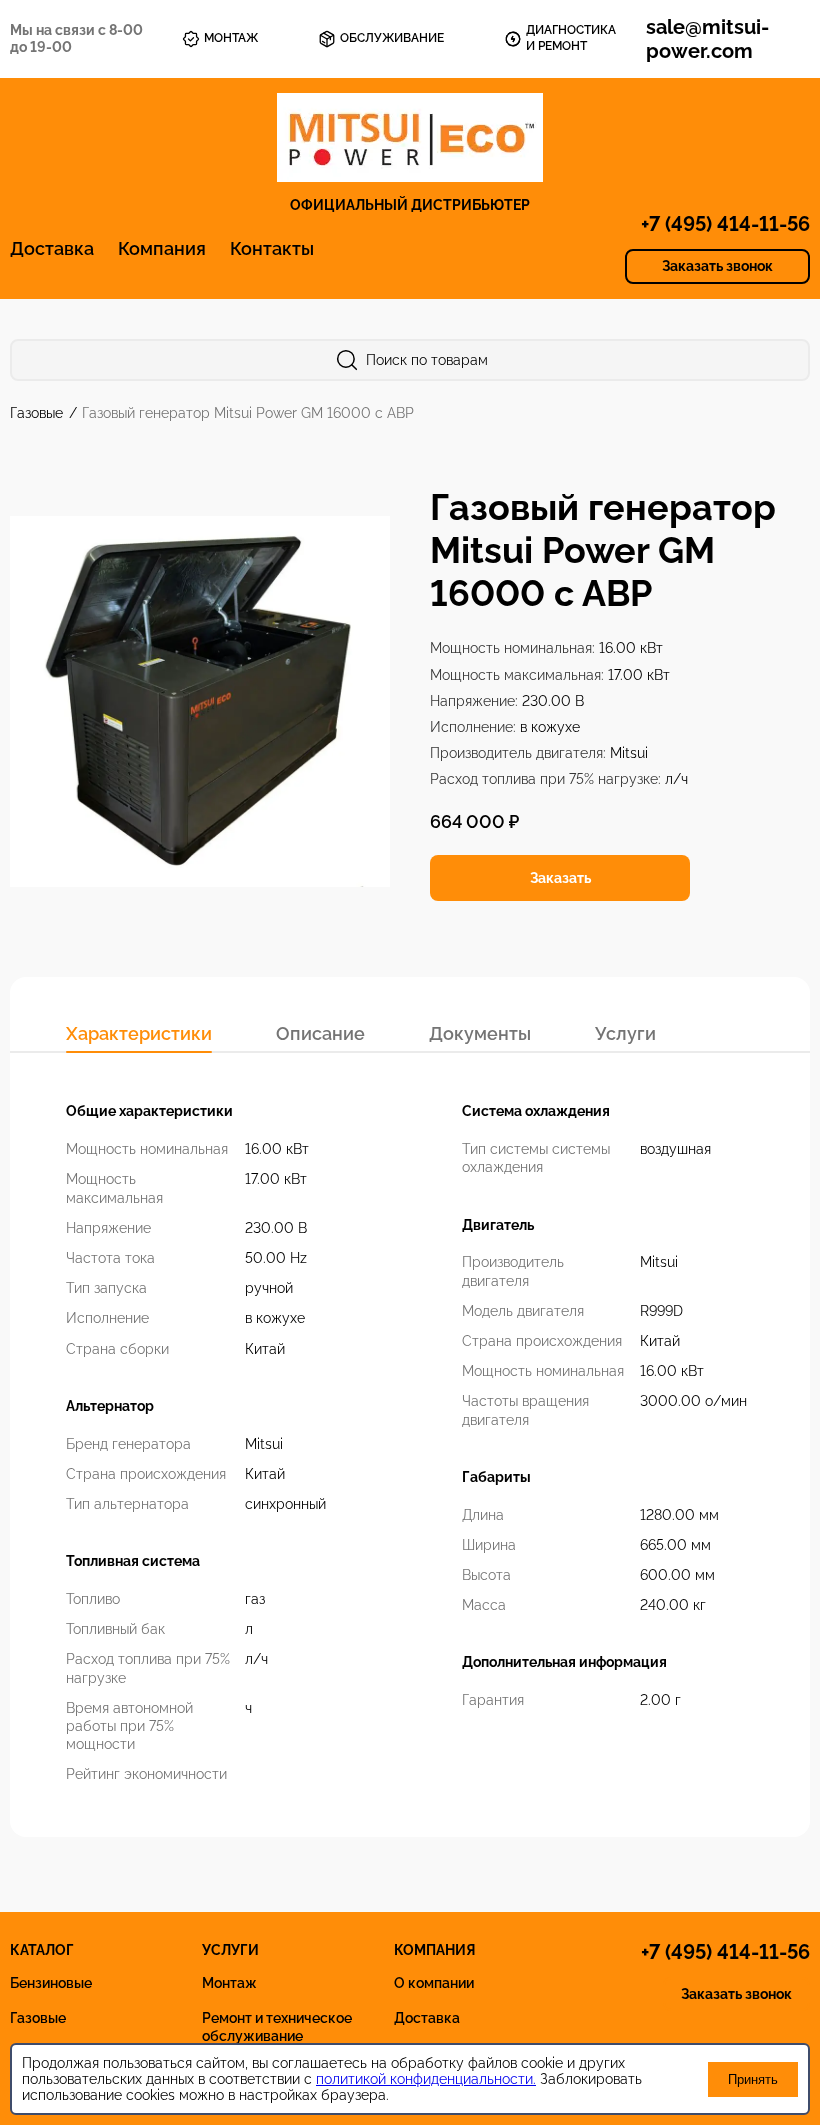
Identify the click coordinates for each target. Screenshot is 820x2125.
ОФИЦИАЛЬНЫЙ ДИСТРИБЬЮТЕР (410, 205)
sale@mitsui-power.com (707, 39)
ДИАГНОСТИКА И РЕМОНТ (571, 38)
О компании (434, 1983)
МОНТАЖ (231, 38)
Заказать (560, 878)
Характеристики (139, 1034)
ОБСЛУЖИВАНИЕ (392, 38)
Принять (753, 2079)
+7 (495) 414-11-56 (725, 224)
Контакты (272, 248)
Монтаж (229, 1983)
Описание (320, 1034)
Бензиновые (51, 1983)
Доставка (52, 248)
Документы (480, 1034)
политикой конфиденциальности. (426, 2079)
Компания (162, 248)
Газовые (38, 413)
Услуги (625, 1034)
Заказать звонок (717, 266)
